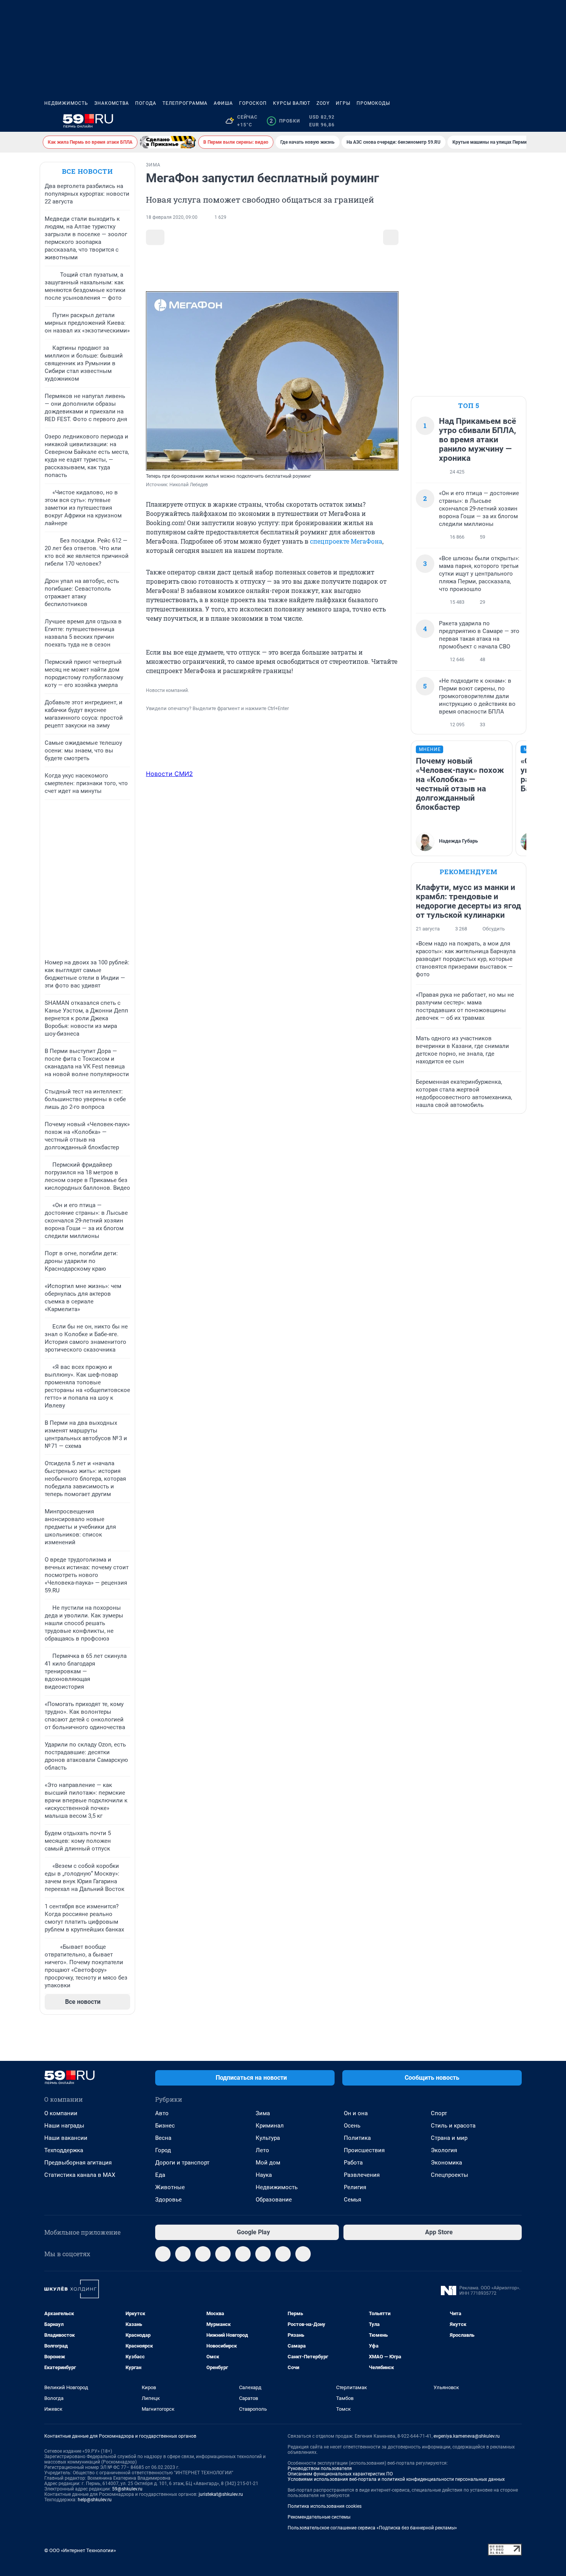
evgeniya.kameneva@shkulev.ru (467, 2436)
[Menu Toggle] (49, 121)
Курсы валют (292, 103)
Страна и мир (449, 2138)
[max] (243, 2254)
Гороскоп (253, 103)
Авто (162, 2113)
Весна (163, 2138)
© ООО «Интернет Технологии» (80, 2550)
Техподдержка (64, 2150)
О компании (61, 2113)
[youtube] (283, 2254)
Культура (268, 2138)
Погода (146, 103)
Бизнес (165, 2126)
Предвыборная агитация (78, 2163)
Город (163, 2150)
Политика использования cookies (325, 2506)
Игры (343, 103)
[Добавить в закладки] (155, 237)
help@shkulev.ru (95, 2500)
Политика (357, 2138)
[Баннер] (168, 142)
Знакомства (112, 103)
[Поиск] (480, 121)
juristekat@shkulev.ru (221, 2494)
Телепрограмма (185, 103)
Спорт (439, 2113)
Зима (263, 2113)
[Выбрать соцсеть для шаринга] (391, 237)
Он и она (356, 2113)
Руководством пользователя (320, 2469)
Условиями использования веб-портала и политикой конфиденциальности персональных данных (396, 2479)
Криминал (270, 2126)
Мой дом (268, 2163)
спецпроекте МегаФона (346, 541)
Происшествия (364, 2150)
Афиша (223, 103)
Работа (353, 2163)
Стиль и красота (453, 2126)
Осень (352, 2126)
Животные (170, 2187)
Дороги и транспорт (182, 2163)
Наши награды (64, 2126)
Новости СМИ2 (169, 774)
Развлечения (362, 2175)
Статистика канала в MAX (80, 2175)
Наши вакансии (66, 2138)
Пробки (285, 121)
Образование (274, 2200)
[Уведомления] (499, 121)
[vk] (183, 2254)
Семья (352, 2200)
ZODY (323, 103)
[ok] (203, 2254)
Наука (264, 2175)
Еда (160, 2175)
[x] (263, 2254)
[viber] (223, 2254)
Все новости (87, 171)
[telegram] (163, 2254)
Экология (444, 2150)
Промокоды (373, 103)
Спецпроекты (450, 2175)
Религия (355, 2187)
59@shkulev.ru (127, 2489)
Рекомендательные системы (319, 2517)
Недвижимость (66, 103)
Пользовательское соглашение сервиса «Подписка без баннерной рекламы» (372, 2528)
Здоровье (168, 2200)
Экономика (446, 2163)
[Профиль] (517, 121)
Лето (262, 2150)
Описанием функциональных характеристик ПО (340, 2474)
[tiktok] (303, 2254)
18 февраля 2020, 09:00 (172, 217)
